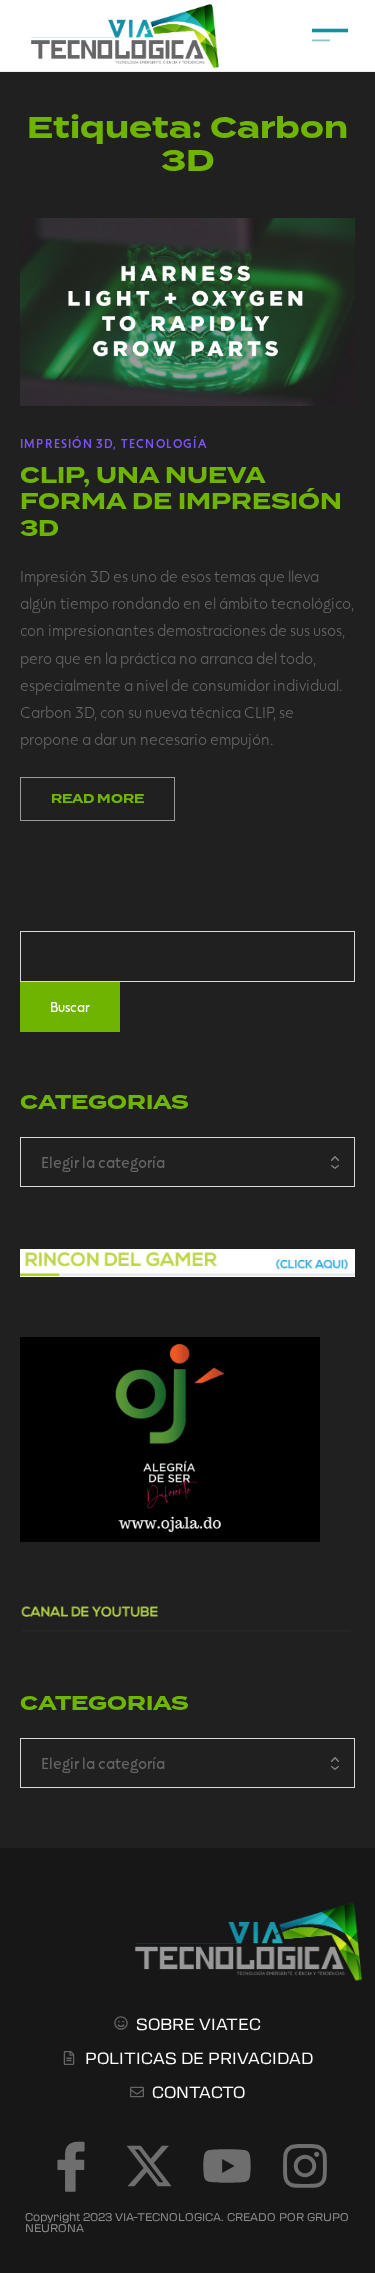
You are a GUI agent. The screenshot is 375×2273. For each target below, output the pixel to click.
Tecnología (164, 443)
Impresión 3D (66, 443)
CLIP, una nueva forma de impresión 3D (181, 502)
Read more (97, 799)
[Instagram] (305, 2166)
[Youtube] (227, 2166)
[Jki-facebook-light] (71, 2166)
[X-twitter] (149, 2166)
